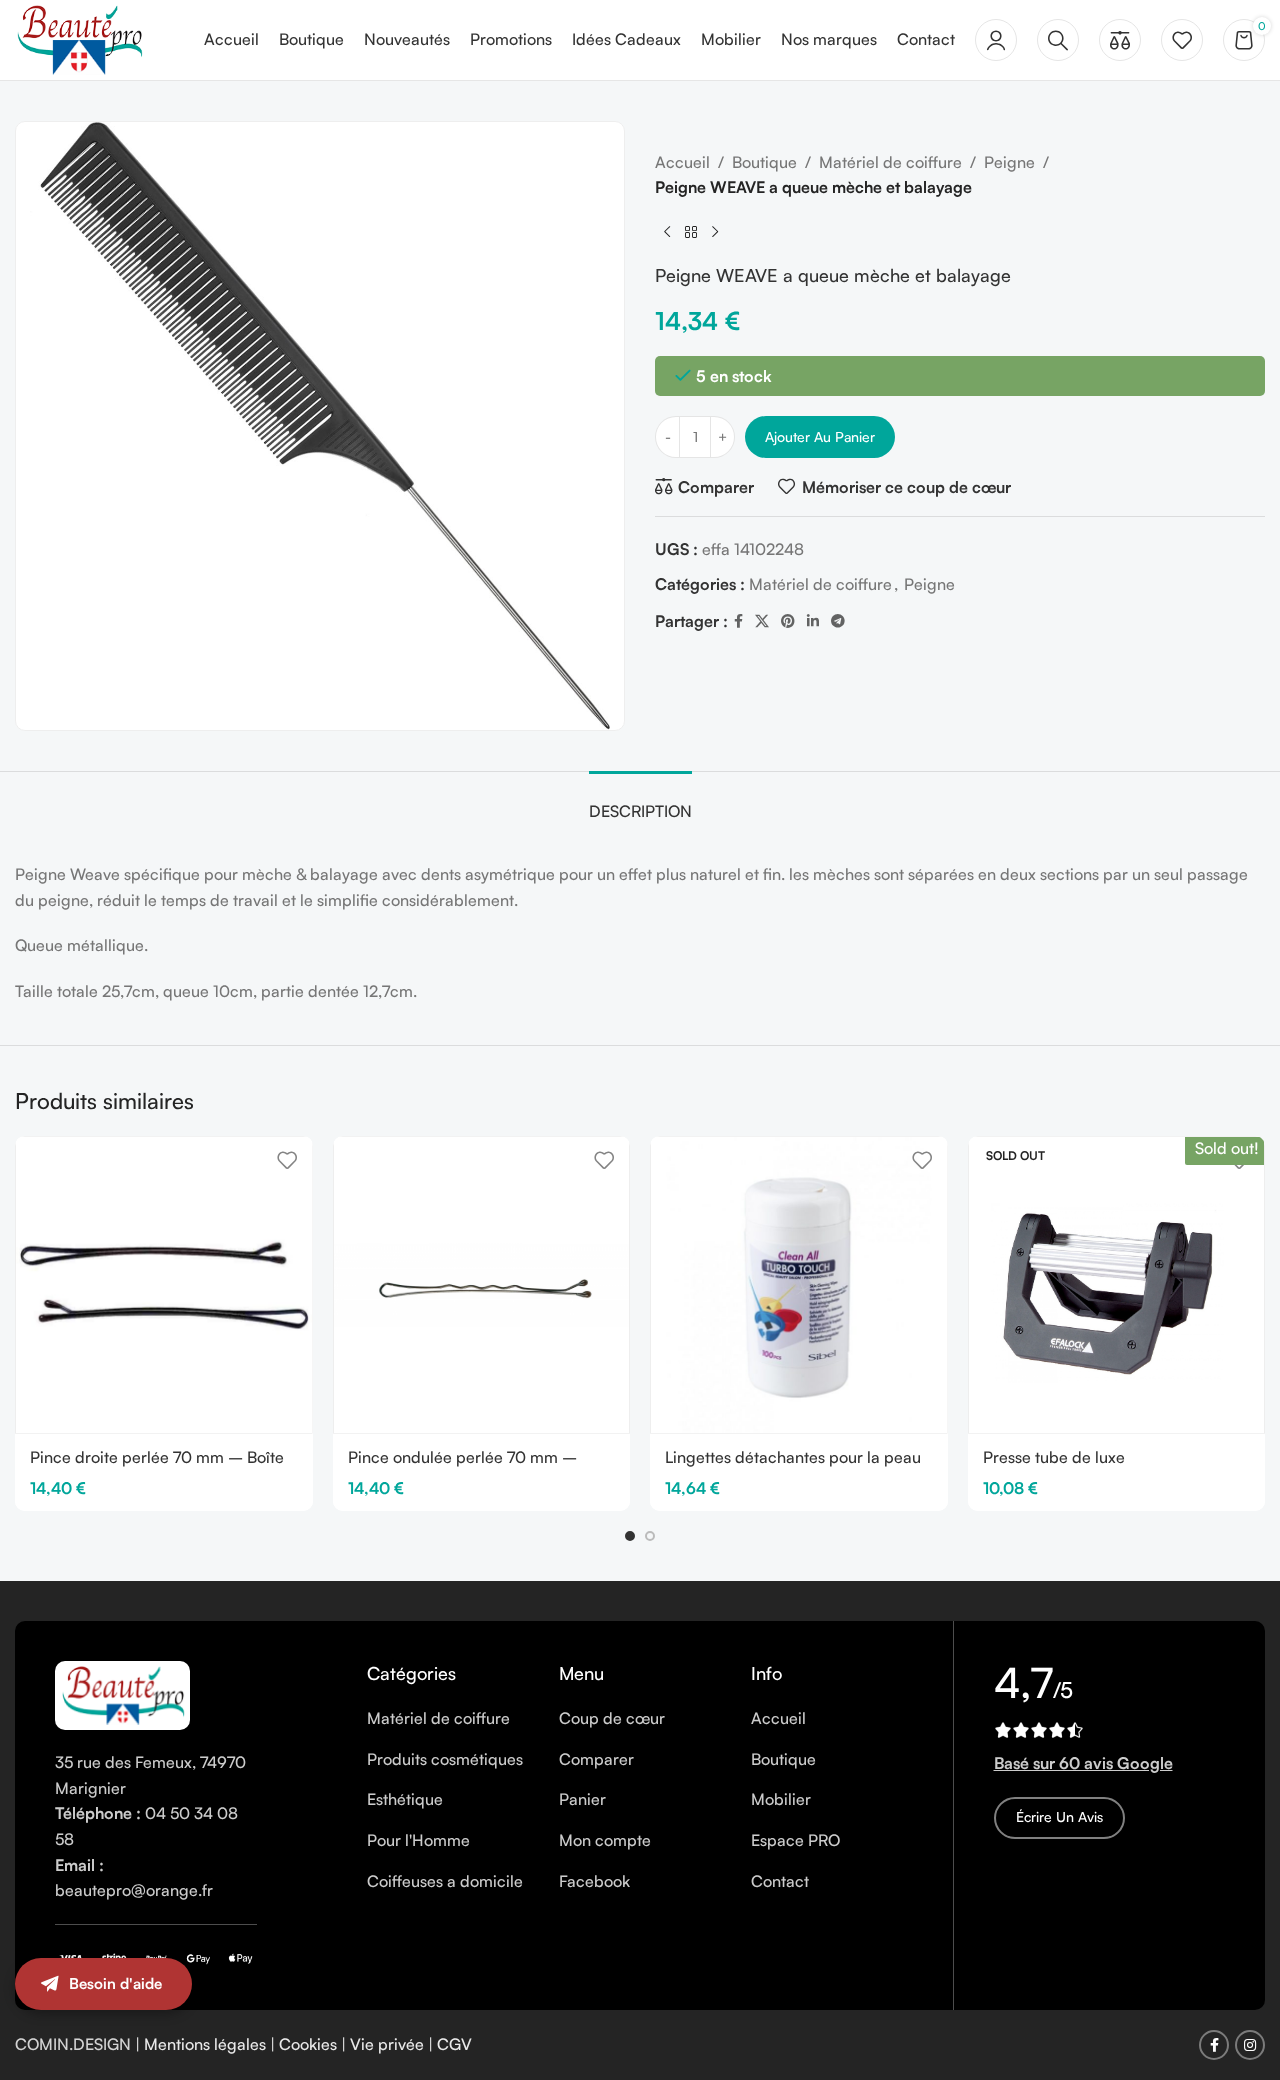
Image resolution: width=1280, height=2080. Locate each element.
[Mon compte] (996, 40)
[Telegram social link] (838, 622)
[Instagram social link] (1250, 2045)
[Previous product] (667, 233)
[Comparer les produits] (1120, 40)
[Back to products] (691, 233)
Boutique (764, 162)
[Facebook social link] (738, 622)
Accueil (682, 162)
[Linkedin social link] (813, 622)
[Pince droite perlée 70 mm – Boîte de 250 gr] (164, 1285)
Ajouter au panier (820, 436)
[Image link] (122, 1694)
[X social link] (762, 622)
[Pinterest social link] (788, 622)
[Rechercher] (1058, 40)
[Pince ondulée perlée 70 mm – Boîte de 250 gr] (482, 1285)
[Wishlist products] (1182, 40)
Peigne (1009, 162)
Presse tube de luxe (1054, 1457)
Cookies (308, 2044)
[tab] (640, 801)
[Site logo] (79, 38)
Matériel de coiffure (890, 162)
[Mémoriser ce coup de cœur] (287, 1159)
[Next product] (715, 233)
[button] (630, 1536)
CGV (454, 2044)
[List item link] (448, 1719)
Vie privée (387, 2044)
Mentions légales (205, 2044)
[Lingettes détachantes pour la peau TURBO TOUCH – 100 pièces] (799, 1285)
